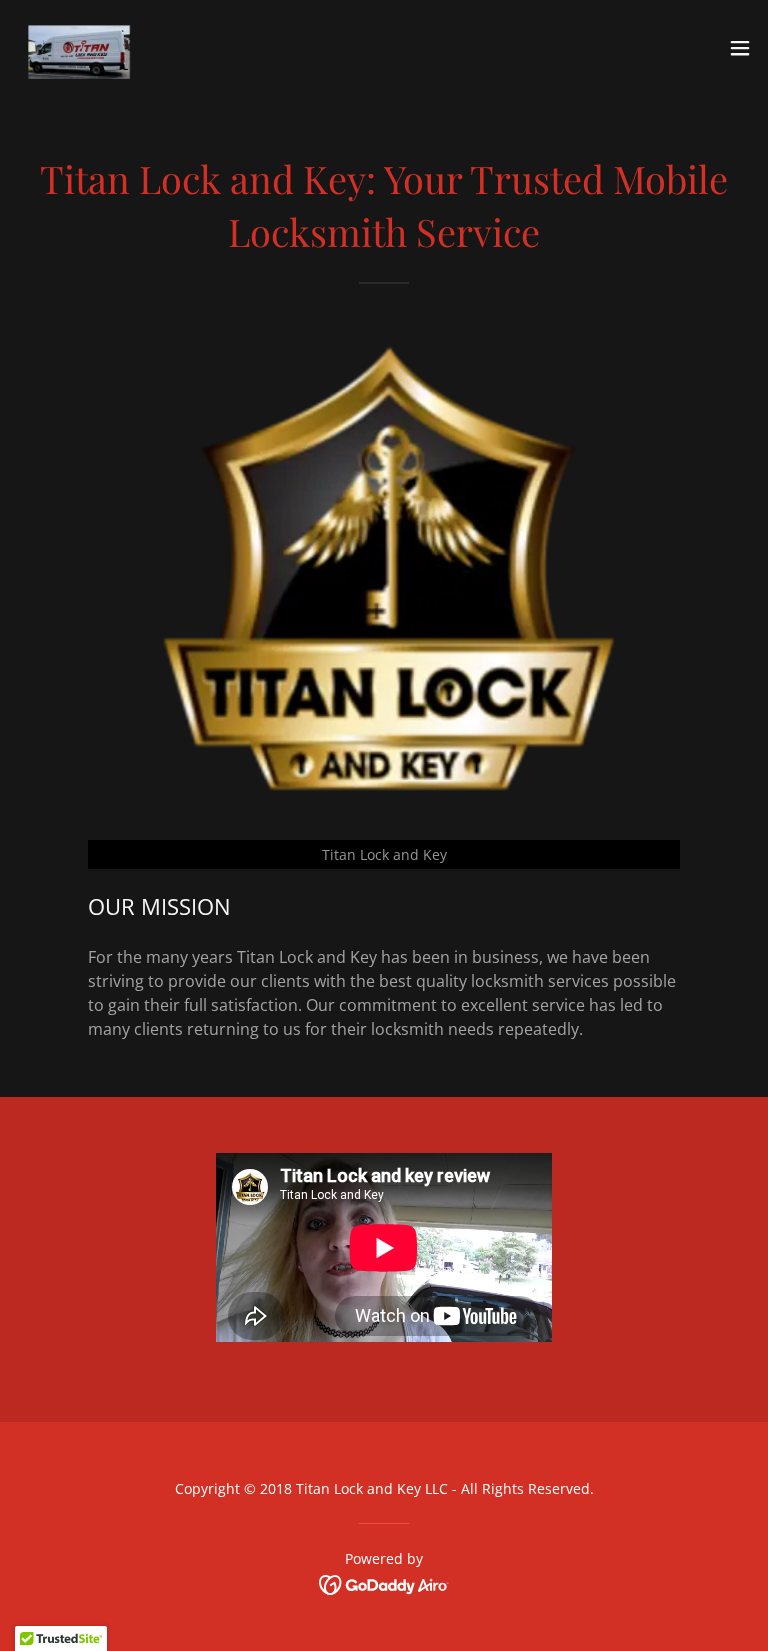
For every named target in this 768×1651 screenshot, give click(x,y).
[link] (88, 48)
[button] (740, 48)
